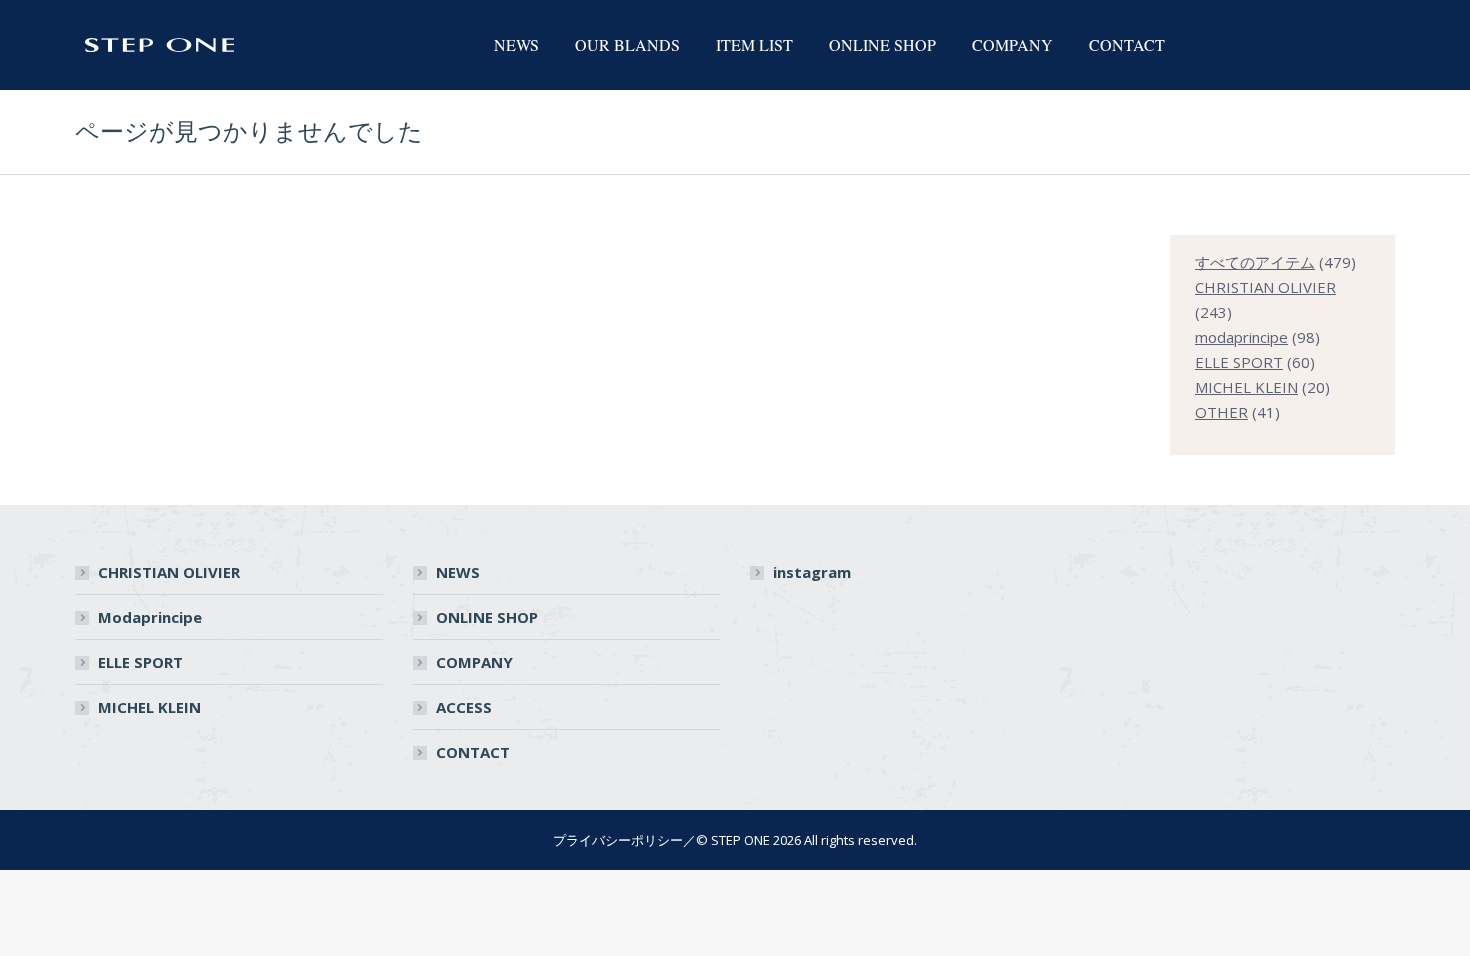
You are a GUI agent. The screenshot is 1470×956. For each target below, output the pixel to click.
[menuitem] (516, 45)
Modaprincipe (150, 617)
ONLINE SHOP (487, 617)
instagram (812, 572)
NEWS (458, 572)
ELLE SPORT (140, 662)
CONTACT (473, 752)
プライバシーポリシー (618, 840)
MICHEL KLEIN (149, 707)
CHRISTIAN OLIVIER (169, 572)
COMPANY (474, 662)
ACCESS (464, 707)
